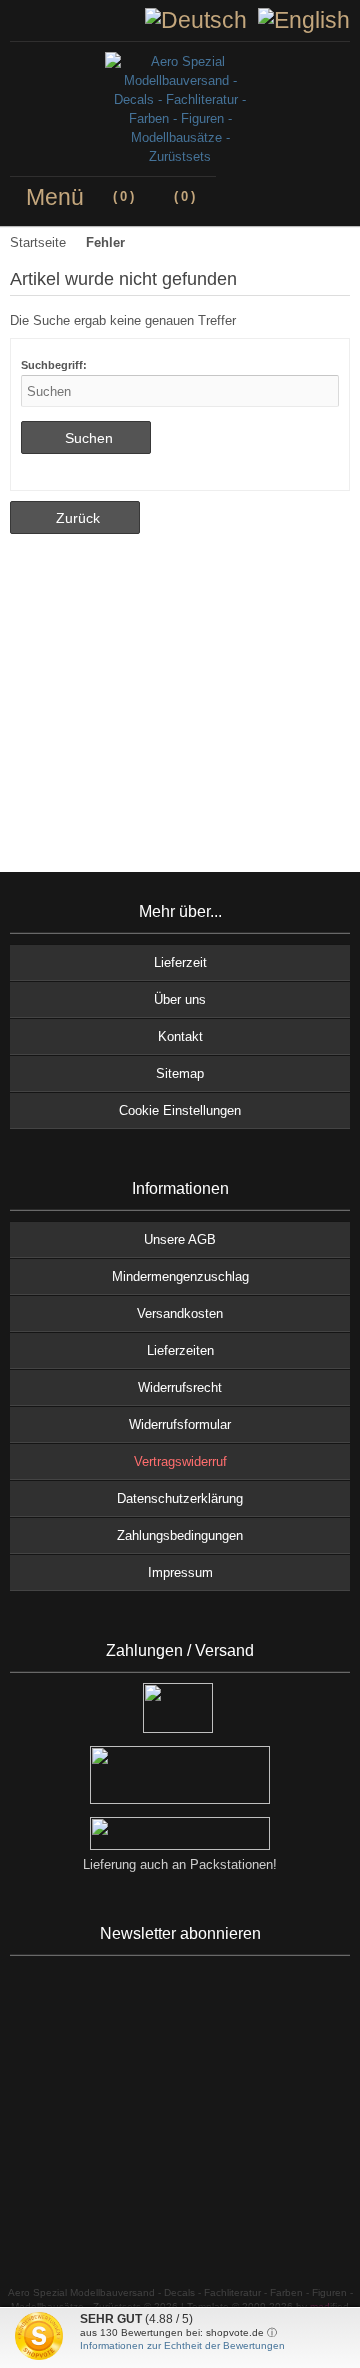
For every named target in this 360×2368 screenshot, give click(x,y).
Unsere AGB (180, 1239)
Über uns (180, 999)
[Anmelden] (18, 20)
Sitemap (180, 1073)
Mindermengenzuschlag (180, 1276)
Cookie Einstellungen (180, 1110)
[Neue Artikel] (34, 20)
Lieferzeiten (180, 1350)
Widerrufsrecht (180, 1387)
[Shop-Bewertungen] (50, 20)
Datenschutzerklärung (180, 1498)
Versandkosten (180, 1313)
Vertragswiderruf (180, 1461)
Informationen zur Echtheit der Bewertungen (182, 2345)
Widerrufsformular (180, 1424)
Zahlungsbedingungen (180, 1535)
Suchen (86, 437)
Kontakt (180, 1036)
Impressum (180, 1572)
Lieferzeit (180, 962)
